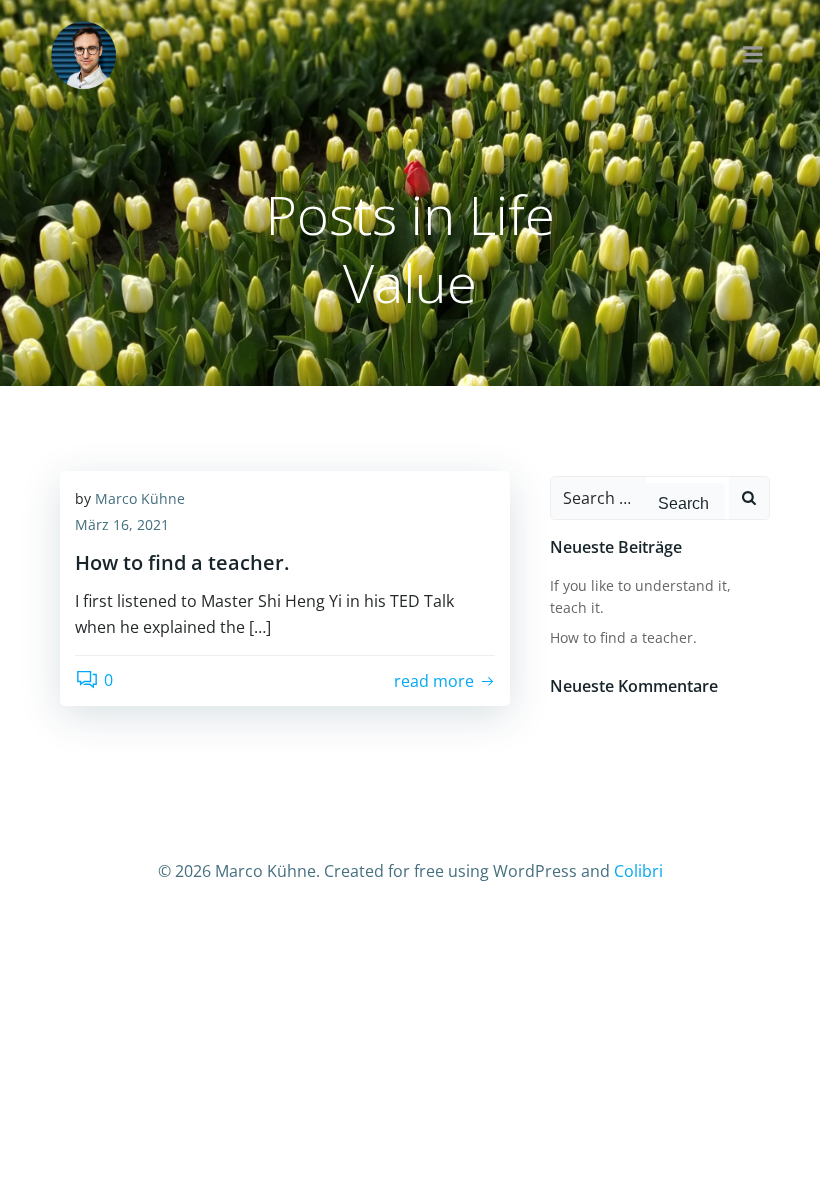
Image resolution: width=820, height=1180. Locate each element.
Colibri (638, 871)
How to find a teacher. (623, 637)
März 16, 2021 (122, 524)
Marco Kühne (140, 498)
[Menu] (753, 55)
